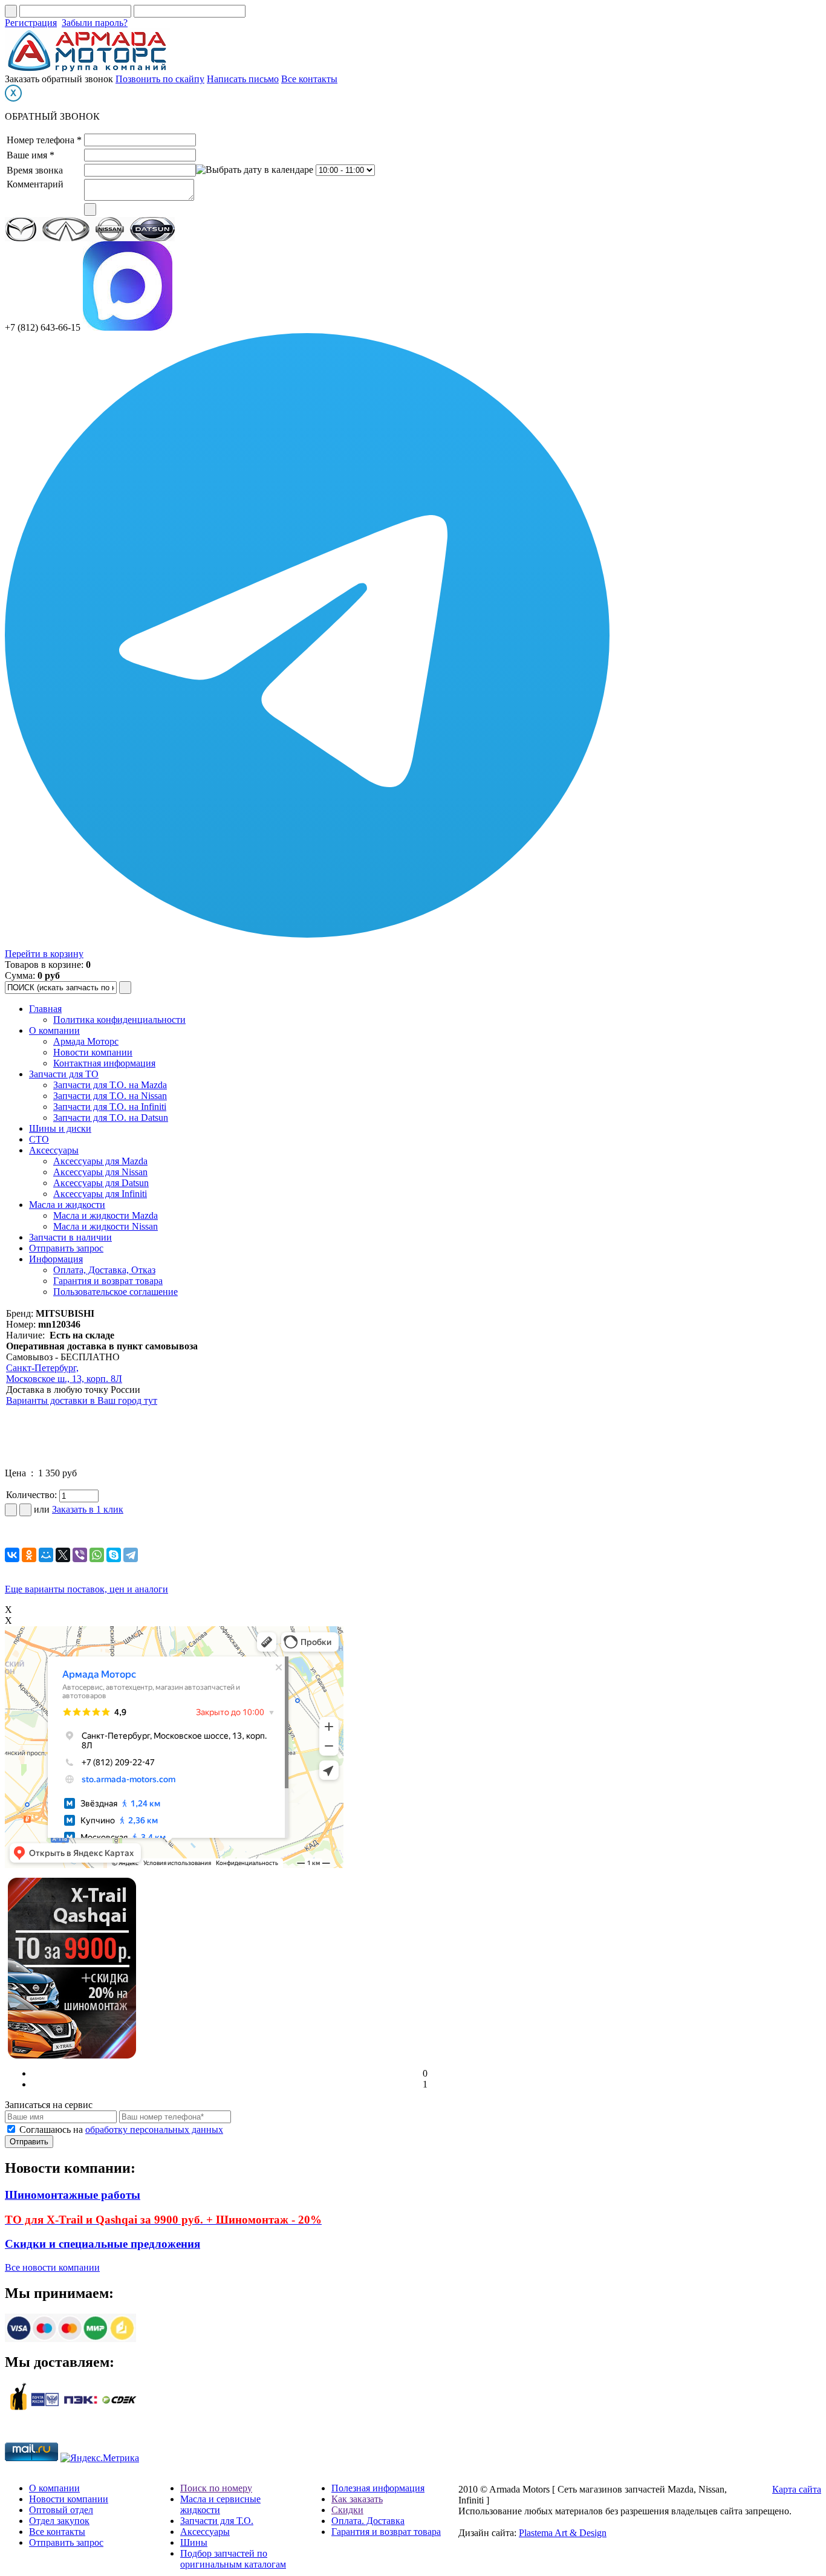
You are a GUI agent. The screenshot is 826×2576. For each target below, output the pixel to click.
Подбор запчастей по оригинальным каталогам (233, 2559)
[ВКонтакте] (12, 1555)
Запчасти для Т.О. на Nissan (110, 1096)
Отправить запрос (66, 1248)
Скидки (347, 2510)
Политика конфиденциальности (119, 1020)
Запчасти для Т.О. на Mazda (110, 1085)
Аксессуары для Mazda (100, 1161)
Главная (45, 1009)
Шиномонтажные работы (73, 2195)
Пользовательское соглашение (115, 1292)
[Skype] (114, 1555)
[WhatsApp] (97, 1555)
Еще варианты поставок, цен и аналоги (86, 1589)
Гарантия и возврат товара (108, 1281)
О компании (54, 1030)
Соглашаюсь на (121, 2130)
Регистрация (31, 23)
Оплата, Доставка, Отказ (104, 1270)
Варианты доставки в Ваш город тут (82, 1400)
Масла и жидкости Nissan (106, 1226)
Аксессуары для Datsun (101, 1183)
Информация (56, 1259)
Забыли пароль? (95, 23)
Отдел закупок (59, 2521)
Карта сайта (797, 2489)
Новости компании (93, 1052)
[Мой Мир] (46, 1555)
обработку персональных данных (154, 2130)
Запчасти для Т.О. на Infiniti (110, 1107)
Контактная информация (104, 1063)
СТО (39, 1139)
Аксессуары (54, 1150)
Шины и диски (60, 1128)
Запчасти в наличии (70, 1237)
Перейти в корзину (44, 954)
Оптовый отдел (61, 2510)
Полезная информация (378, 2488)
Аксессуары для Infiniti (100, 1194)
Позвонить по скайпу (160, 79)
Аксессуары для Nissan (100, 1172)
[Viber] (80, 1555)
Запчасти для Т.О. (217, 2521)
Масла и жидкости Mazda (106, 1215)
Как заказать (357, 2499)
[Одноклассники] (29, 1555)
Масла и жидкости (67, 1205)
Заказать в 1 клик (88, 1509)
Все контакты (309, 79)
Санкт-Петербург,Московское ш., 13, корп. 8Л (64, 1373)
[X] (63, 1555)
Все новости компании (52, 2267)
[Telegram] (131, 1555)
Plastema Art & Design (563, 2533)
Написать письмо (243, 79)
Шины (194, 2542)
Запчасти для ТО (64, 1074)
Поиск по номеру (216, 2488)
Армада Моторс (86, 1041)
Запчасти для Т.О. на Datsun (111, 1118)
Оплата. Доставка (368, 2521)
